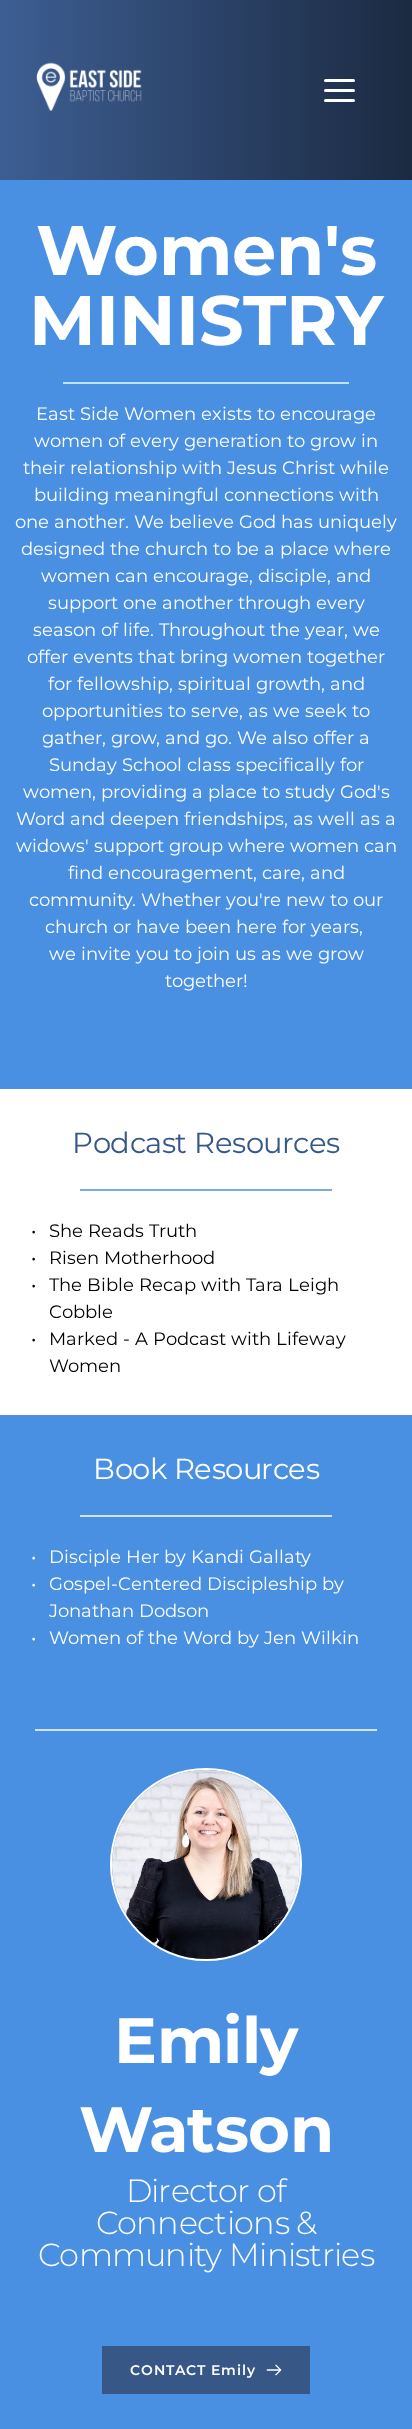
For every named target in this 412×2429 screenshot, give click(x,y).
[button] (339, 90)
